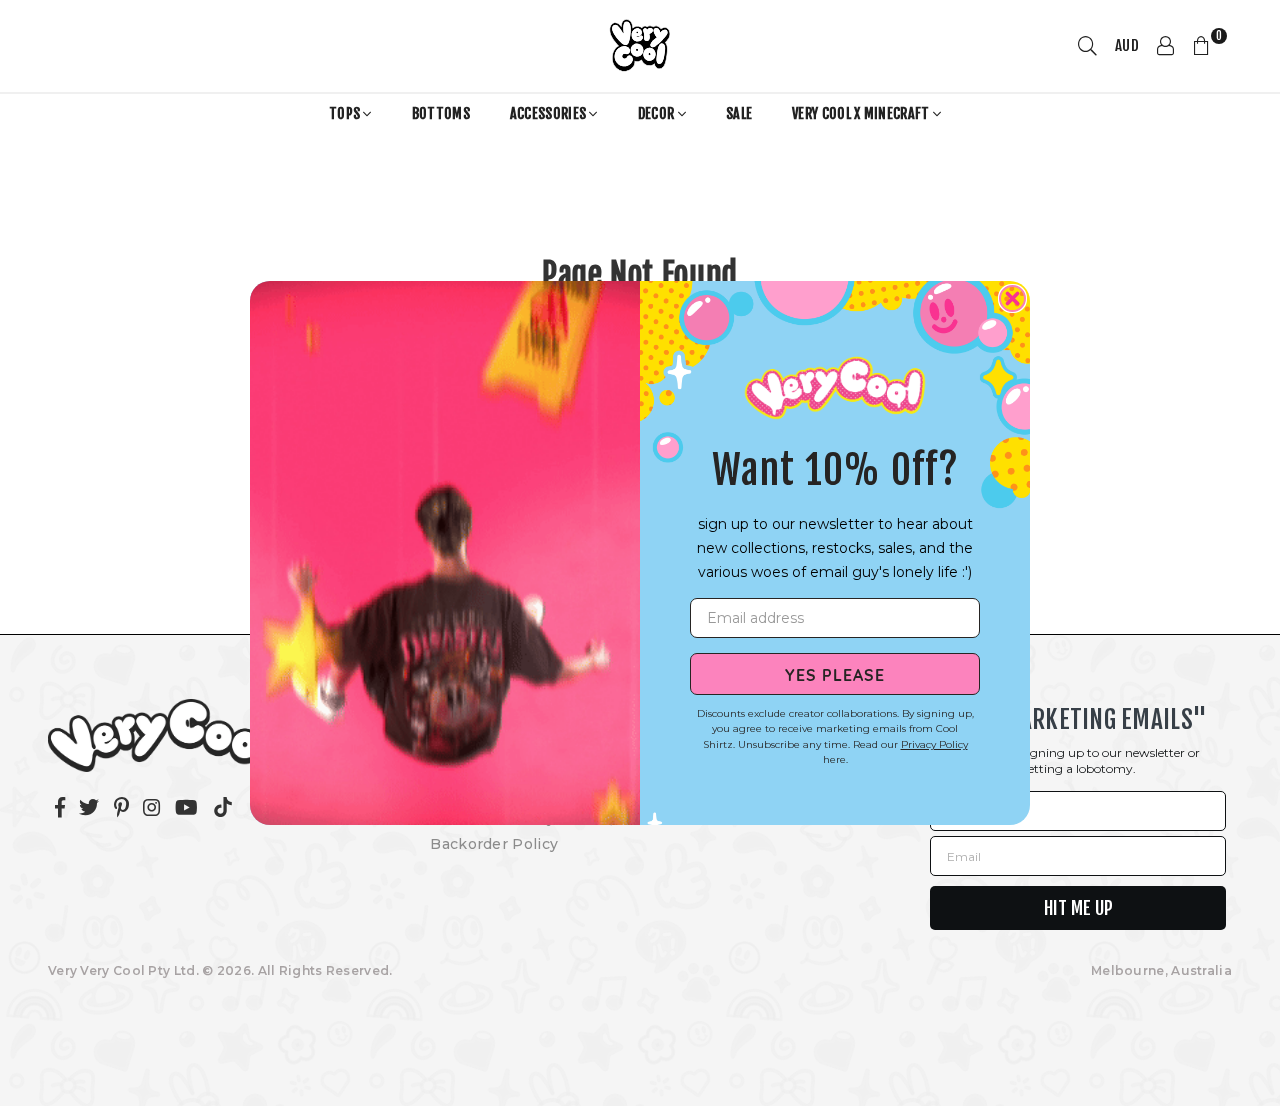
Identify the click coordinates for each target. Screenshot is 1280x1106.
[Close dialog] (1012, 298)
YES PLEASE (835, 674)
